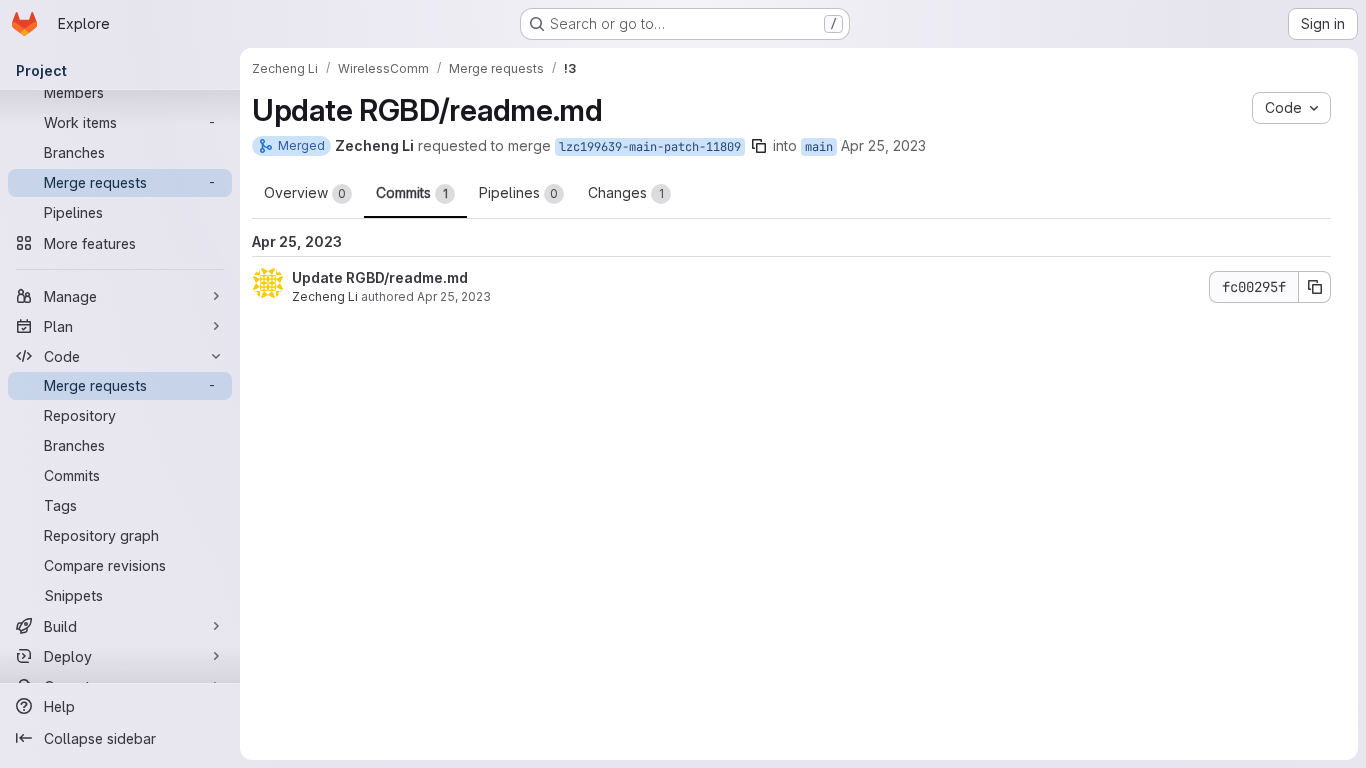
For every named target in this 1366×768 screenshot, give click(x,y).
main (819, 147)
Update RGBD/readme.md (380, 277)
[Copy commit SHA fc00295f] (1315, 287)
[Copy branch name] (759, 146)
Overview (305, 192)
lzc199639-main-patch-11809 (650, 147)
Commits (412, 192)
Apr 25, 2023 (883, 145)
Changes (626, 192)
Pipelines (518, 192)
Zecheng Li (325, 296)
